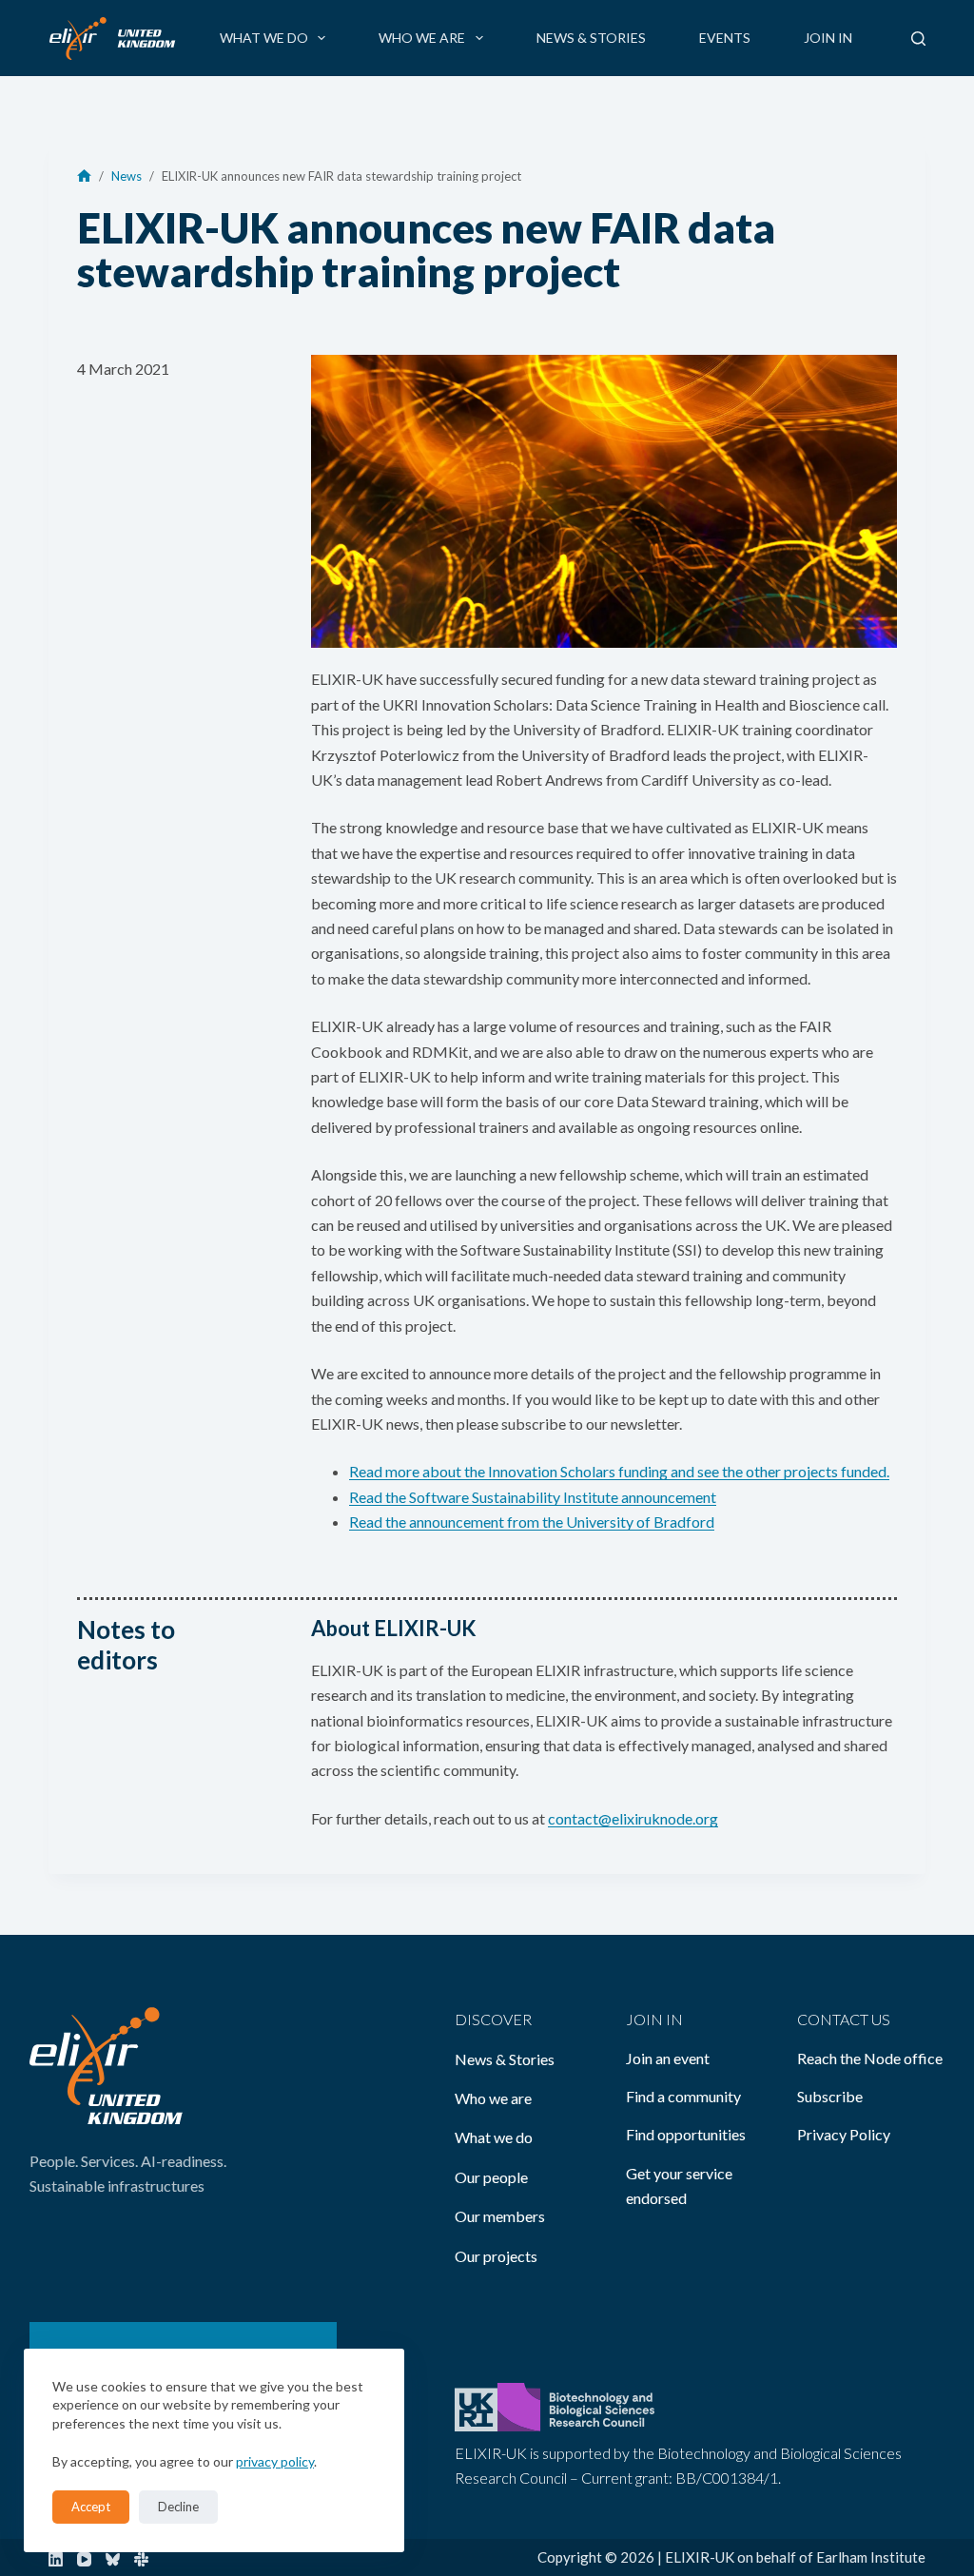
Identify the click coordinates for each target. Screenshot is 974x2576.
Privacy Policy (844, 2134)
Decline (178, 2507)
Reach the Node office (870, 2058)
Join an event (668, 2058)
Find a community (683, 2096)
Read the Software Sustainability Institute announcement (533, 1497)
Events (725, 38)
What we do (264, 38)
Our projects (496, 2256)
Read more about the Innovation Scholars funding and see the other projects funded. (619, 1471)
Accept (91, 2507)
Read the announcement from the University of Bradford (532, 1522)
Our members (500, 2216)
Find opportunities (686, 2134)
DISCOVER (493, 2019)
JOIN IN (654, 2019)
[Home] (84, 176)
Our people (491, 2177)
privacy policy (275, 2461)
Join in (828, 38)
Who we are (422, 38)
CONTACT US (844, 2019)
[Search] (918, 39)
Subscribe (830, 2096)
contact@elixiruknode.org (633, 1818)
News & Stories (591, 38)
